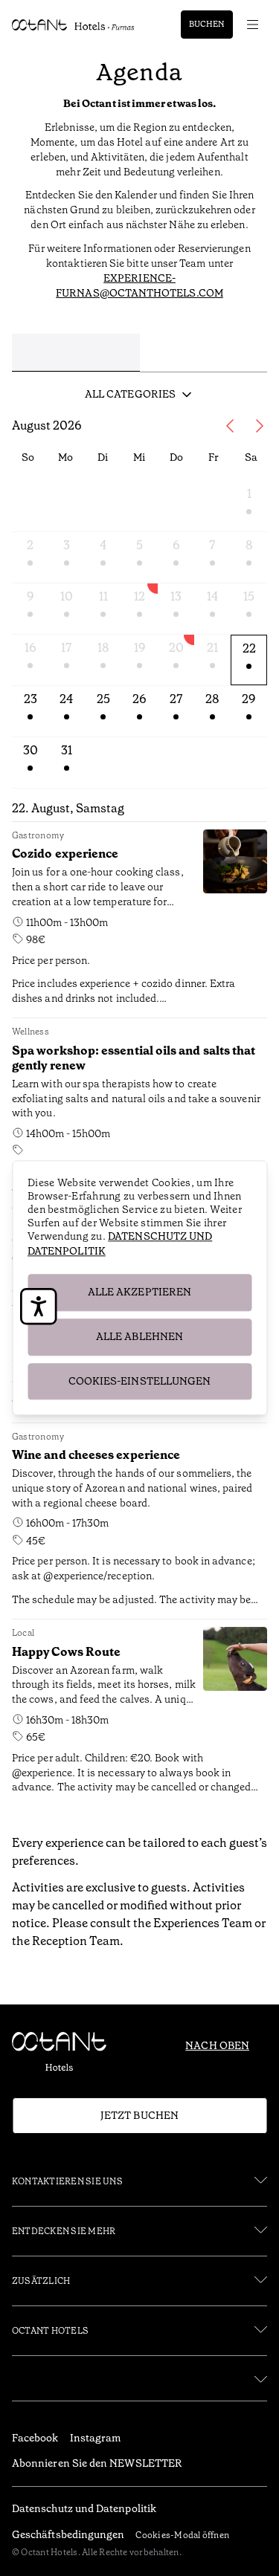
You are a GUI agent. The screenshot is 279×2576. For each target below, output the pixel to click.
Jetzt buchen (139, 2115)
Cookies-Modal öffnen (182, 2535)
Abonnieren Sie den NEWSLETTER (97, 2463)
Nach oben (217, 2045)
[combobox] (140, 395)
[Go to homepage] (73, 25)
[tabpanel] (139, 1104)
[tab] (76, 353)
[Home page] (65, 2055)
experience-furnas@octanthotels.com (139, 285)
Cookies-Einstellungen (139, 1381)
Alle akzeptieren (139, 1292)
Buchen (207, 24)
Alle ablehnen (139, 1336)
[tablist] (139, 357)
